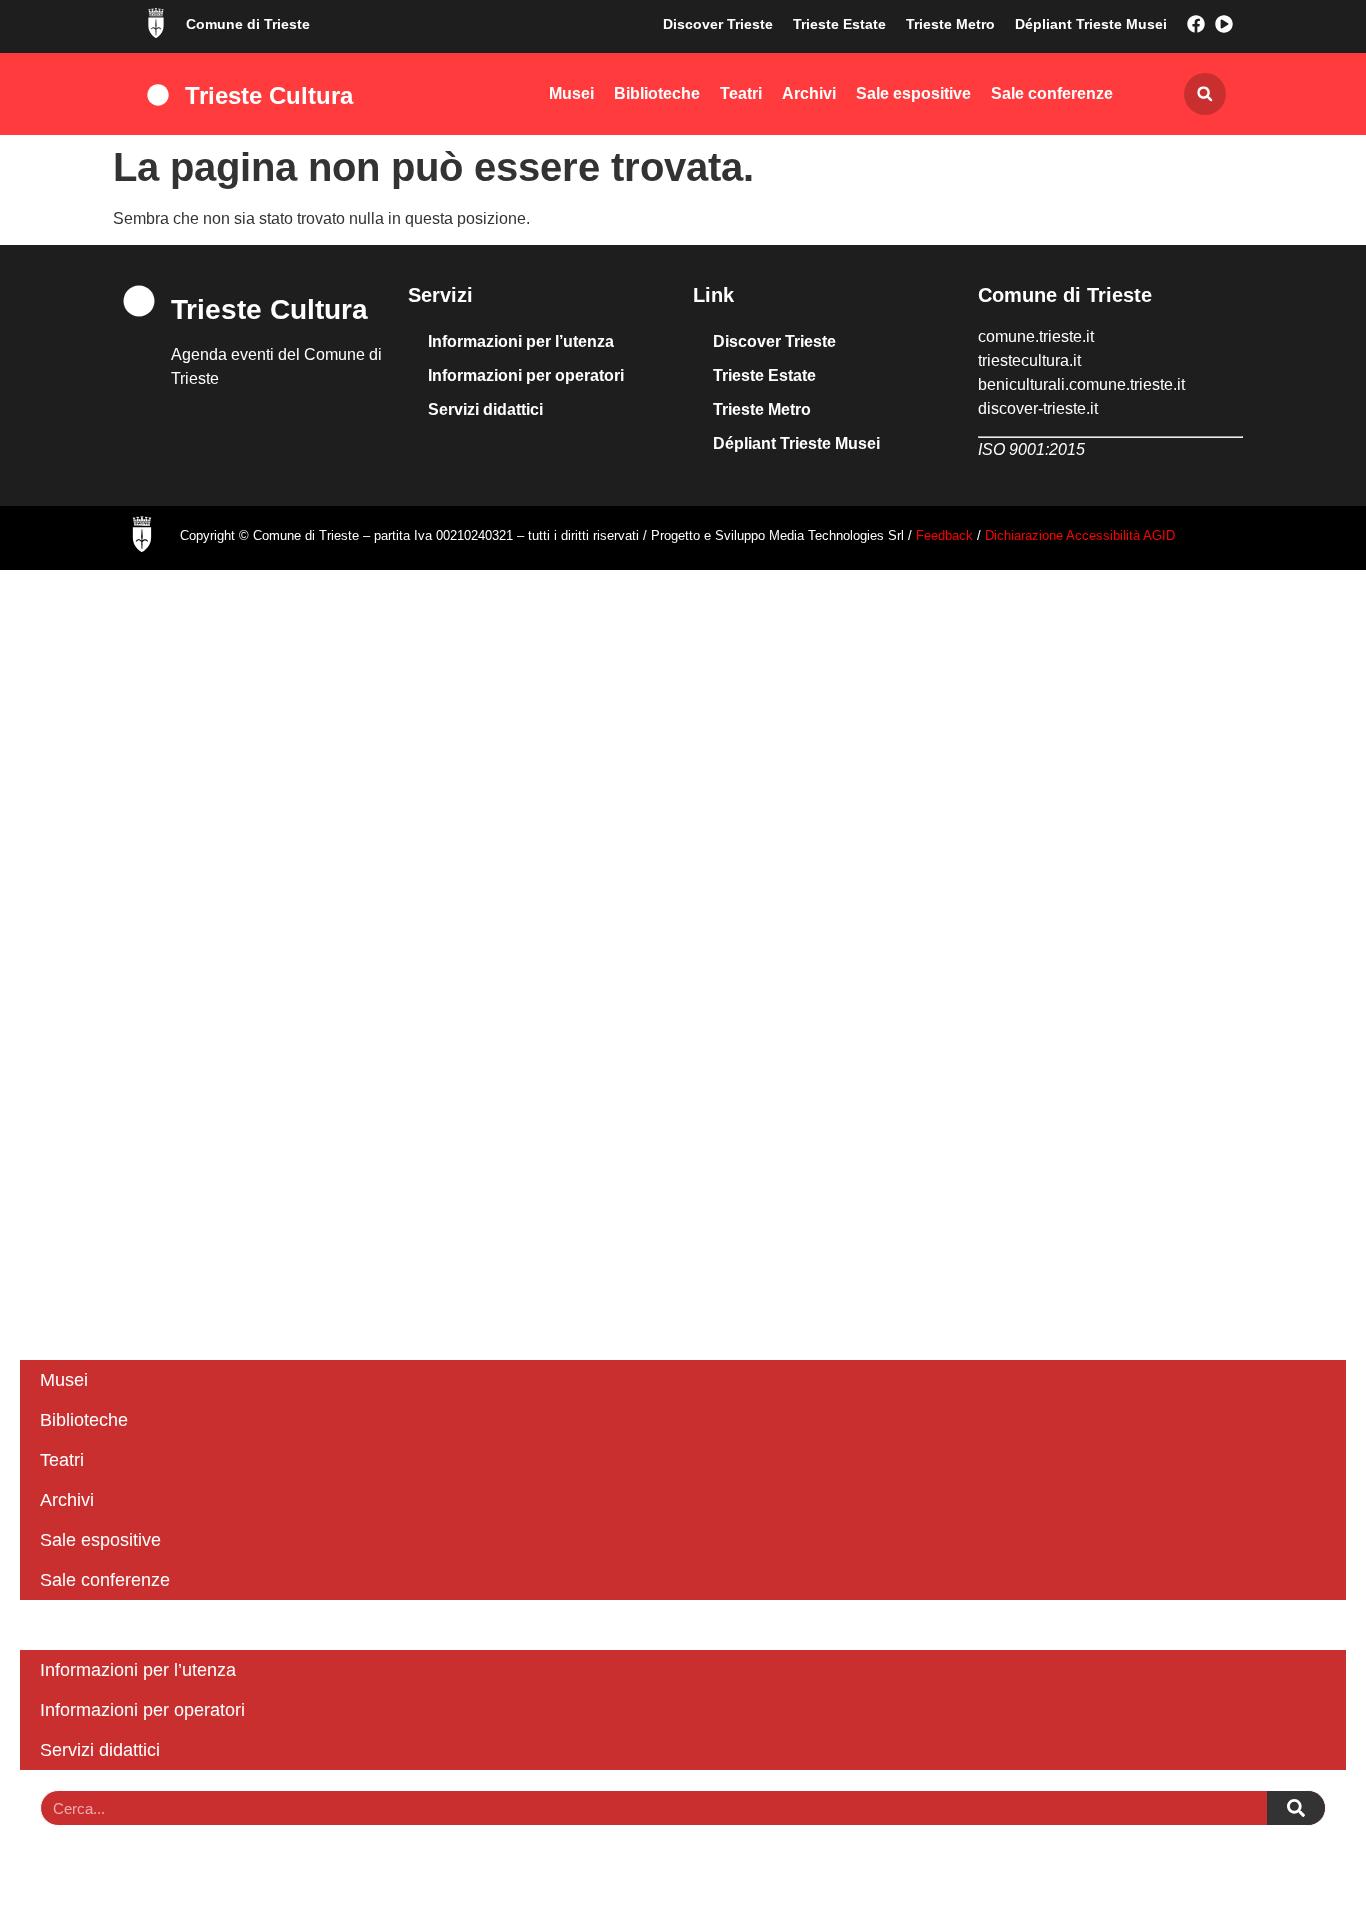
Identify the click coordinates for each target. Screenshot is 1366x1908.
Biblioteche (657, 93)
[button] (1205, 94)
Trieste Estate (839, 24)
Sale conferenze (1052, 93)
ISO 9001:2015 (1031, 449)
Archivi (809, 93)
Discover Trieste (718, 24)
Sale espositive (913, 93)
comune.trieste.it (1036, 336)
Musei (571, 93)
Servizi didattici (485, 409)
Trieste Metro (950, 24)
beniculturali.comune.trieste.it (1081, 384)
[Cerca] (1296, 1808)
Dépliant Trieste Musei (1091, 24)
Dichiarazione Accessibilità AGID (1080, 535)
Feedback (946, 535)
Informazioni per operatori (526, 375)
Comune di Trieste (248, 24)
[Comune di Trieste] (156, 23)
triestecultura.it (1029, 360)
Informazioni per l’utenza (521, 341)
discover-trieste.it (1038, 408)
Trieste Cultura (269, 95)
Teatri (741, 93)
